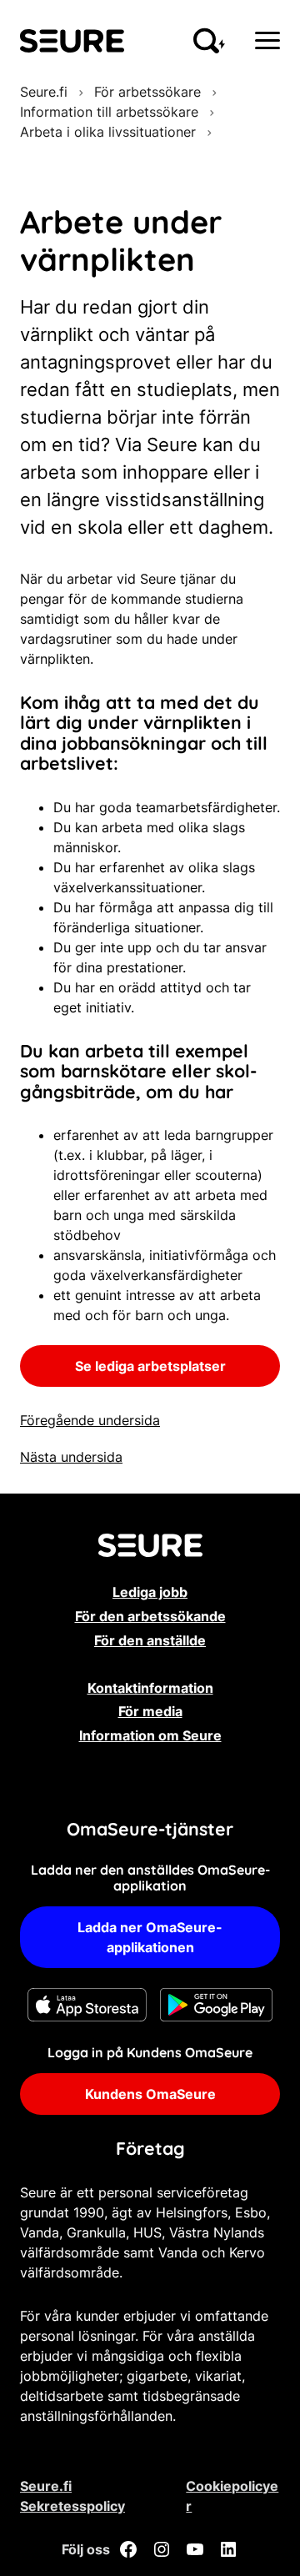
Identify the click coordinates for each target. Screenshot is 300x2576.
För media (150, 1711)
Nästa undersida (71, 1457)
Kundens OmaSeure (150, 2094)
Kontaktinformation (150, 1688)
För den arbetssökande (150, 1616)
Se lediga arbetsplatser (150, 1366)
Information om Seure (150, 1735)
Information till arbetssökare (109, 112)
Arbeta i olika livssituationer (108, 132)
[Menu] (267, 40)
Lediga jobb (150, 1592)
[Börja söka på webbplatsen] (209, 41)
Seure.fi (44, 92)
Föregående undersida (90, 1420)
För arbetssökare (147, 92)
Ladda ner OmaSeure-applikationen (150, 1937)
